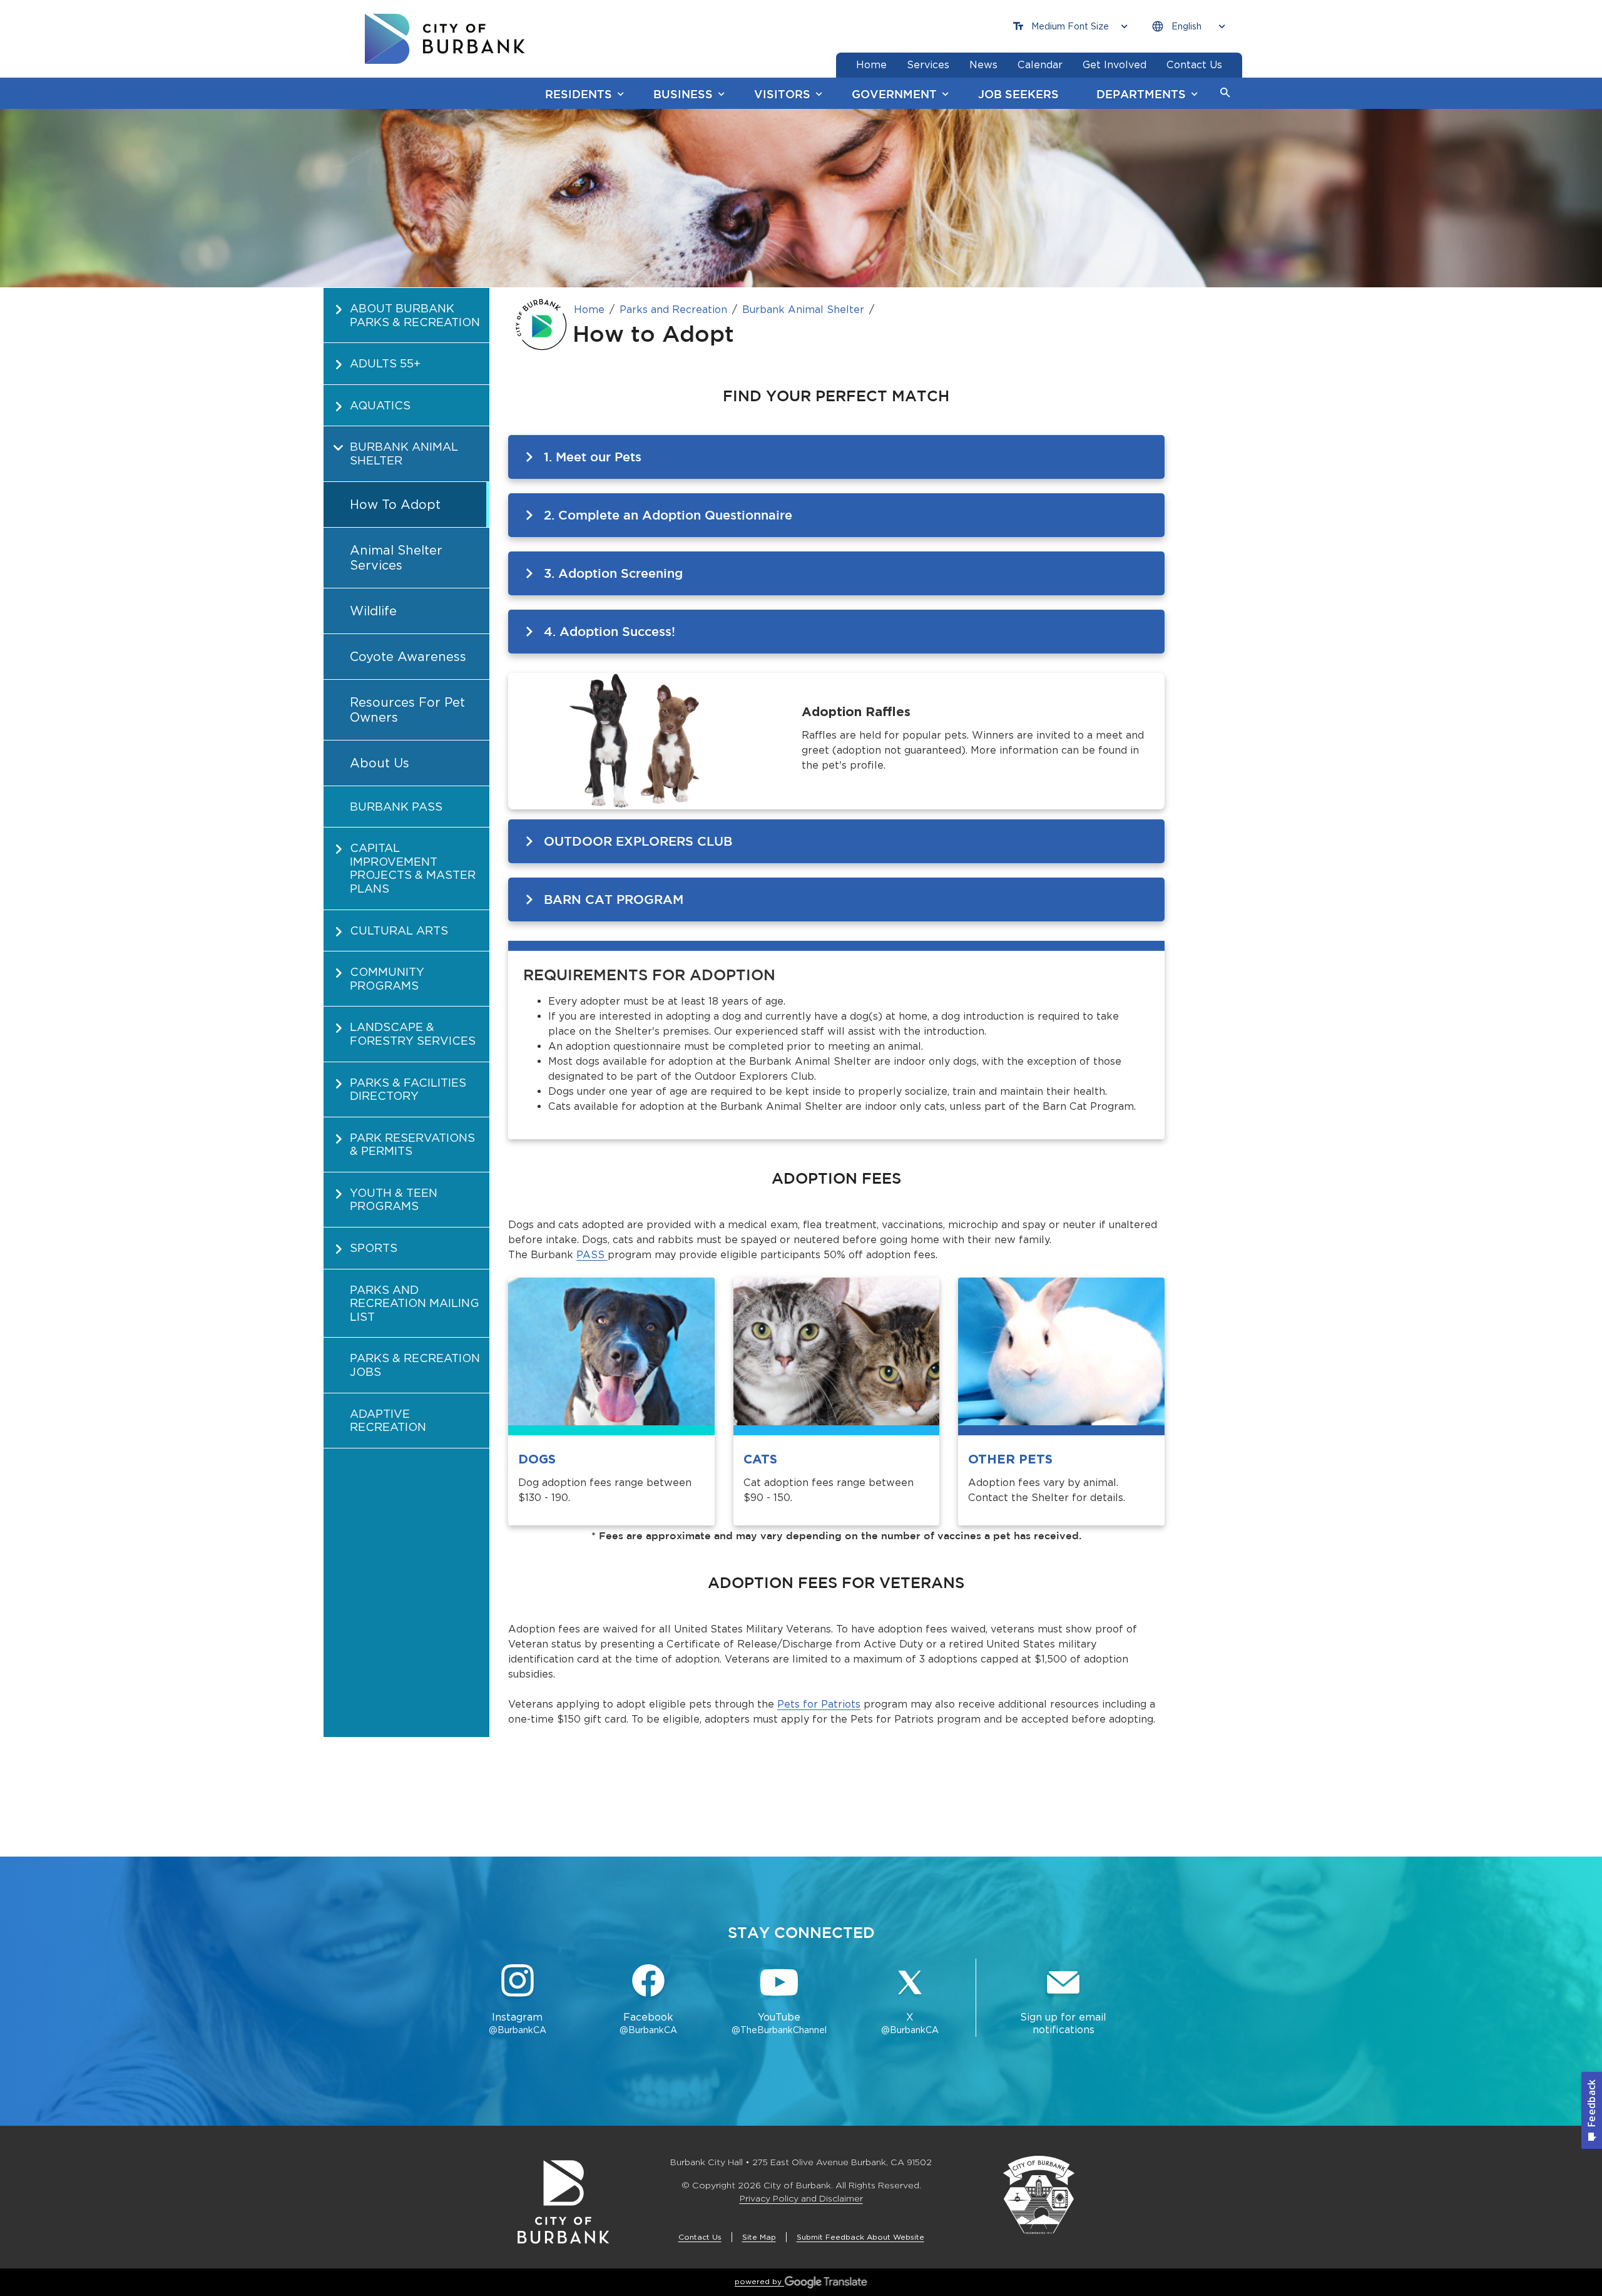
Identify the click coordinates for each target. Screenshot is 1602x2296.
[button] (1225, 93)
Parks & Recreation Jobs (415, 1365)
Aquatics (380, 405)
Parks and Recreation (673, 310)
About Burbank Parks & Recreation (415, 315)
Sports (374, 1248)
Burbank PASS (396, 807)
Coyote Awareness (408, 657)
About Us (380, 763)
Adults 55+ (385, 363)
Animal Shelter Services (396, 558)
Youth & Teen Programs (394, 1200)
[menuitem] (406, 315)
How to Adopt (395, 505)
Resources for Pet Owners (407, 710)
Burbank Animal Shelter (404, 454)
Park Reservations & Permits (412, 1145)
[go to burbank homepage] (445, 39)
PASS (592, 1255)
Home (589, 310)
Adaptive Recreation (388, 1421)
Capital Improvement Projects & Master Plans (413, 868)
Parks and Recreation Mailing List (415, 1303)
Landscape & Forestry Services (413, 1034)
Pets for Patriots (819, 1704)
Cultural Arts (399, 930)
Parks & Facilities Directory (408, 1089)
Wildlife (373, 611)
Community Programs (387, 979)
